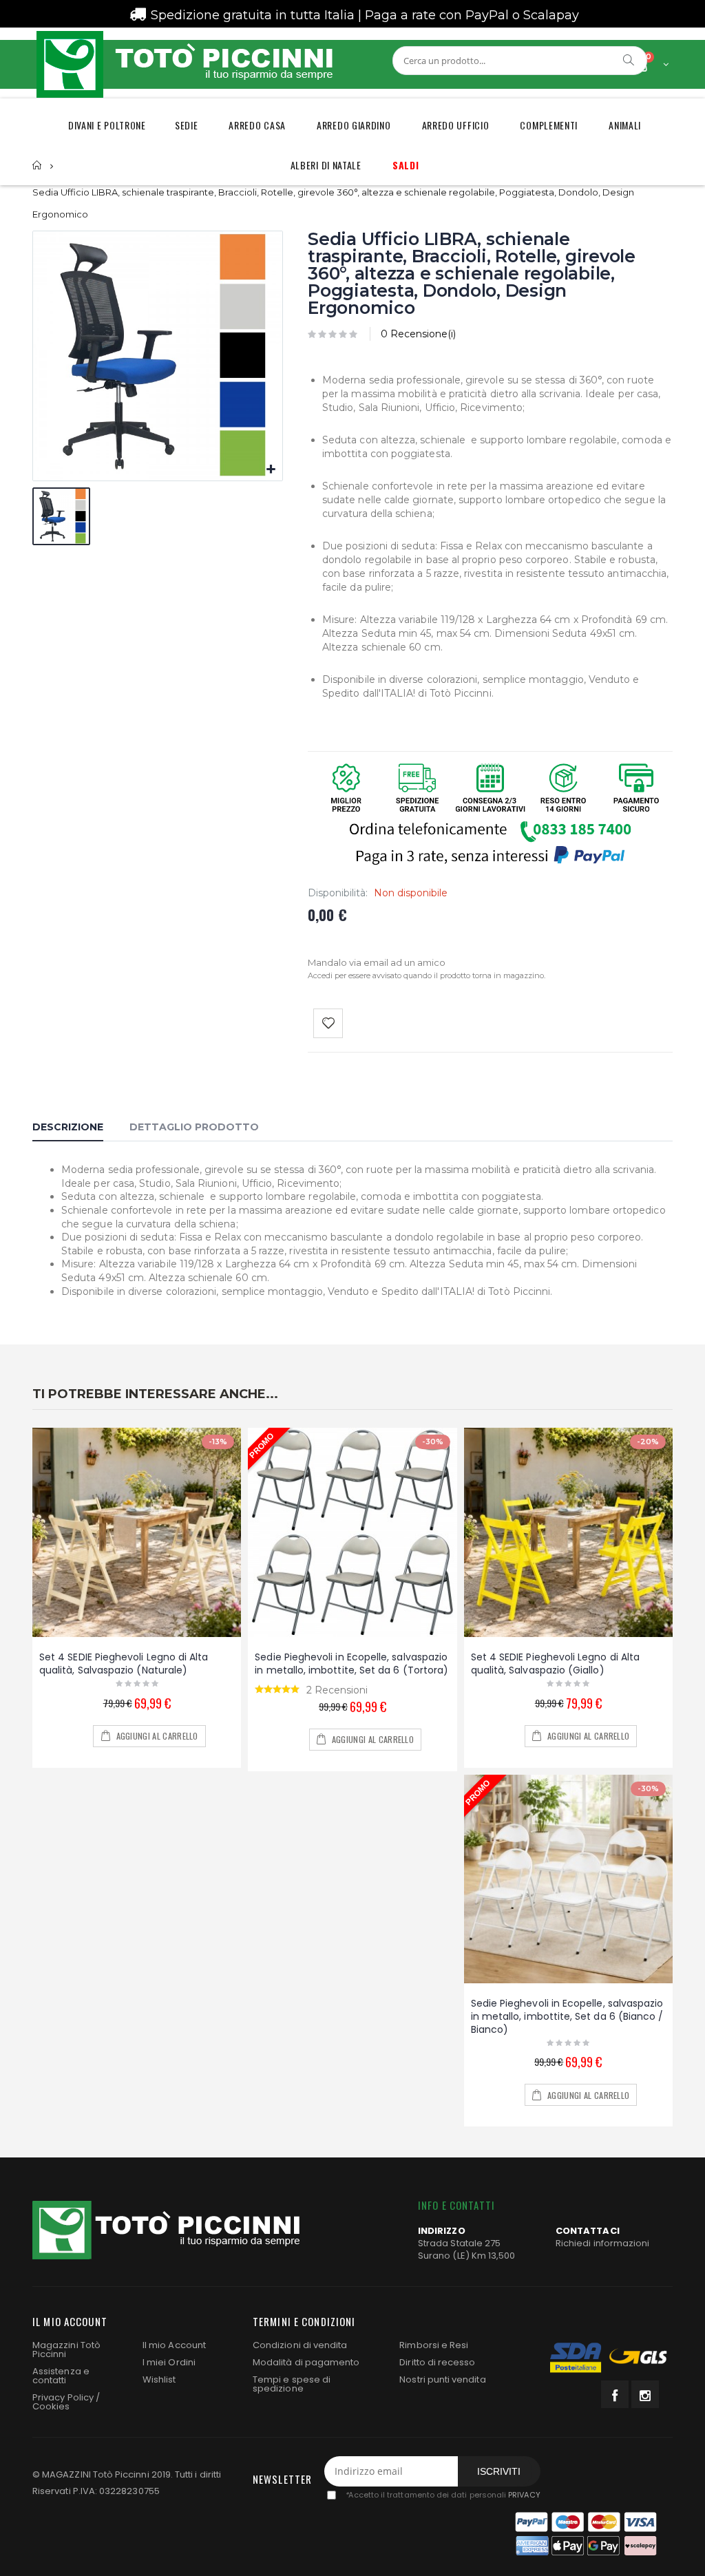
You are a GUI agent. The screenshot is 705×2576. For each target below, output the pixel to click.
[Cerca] (629, 60)
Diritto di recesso (437, 2362)
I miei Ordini (169, 2362)
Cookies (51, 2406)
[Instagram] (645, 2394)
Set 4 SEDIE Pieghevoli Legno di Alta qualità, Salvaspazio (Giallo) (556, 1664)
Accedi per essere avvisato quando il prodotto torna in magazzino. (427, 975)
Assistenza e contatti (61, 2376)
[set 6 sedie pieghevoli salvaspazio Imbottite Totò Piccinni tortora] (352, 1532)
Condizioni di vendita (300, 2345)
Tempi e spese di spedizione (292, 2384)
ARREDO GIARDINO (354, 125)
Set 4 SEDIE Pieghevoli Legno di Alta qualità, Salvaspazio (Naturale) (124, 1664)
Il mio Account (174, 2345)
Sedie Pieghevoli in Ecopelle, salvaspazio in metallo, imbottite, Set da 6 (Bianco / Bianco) (567, 2016)
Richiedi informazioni (602, 2243)
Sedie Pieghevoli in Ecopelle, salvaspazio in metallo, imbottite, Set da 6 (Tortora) (351, 1664)
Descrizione (68, 1127)
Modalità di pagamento (306, 2362)
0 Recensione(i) (418, 334)
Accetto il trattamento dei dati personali (442, 2495)
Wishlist (159, 2379)
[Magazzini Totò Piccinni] (184, 64)
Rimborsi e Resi (434, 2345)
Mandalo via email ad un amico (377, 962)
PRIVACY (524, 2495)
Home (38, 166)
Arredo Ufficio (456, 125)
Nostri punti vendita (442, 2379)
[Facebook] (615, 2394)
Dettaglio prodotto (194, 1127)
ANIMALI (625, 125)
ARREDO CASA (257, 125)
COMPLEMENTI (549, 125)
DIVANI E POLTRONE (107, 125)
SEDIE (187, 125)
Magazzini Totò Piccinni (66, 2350)
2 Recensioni (337, 1690)
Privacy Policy (63, 2397)
